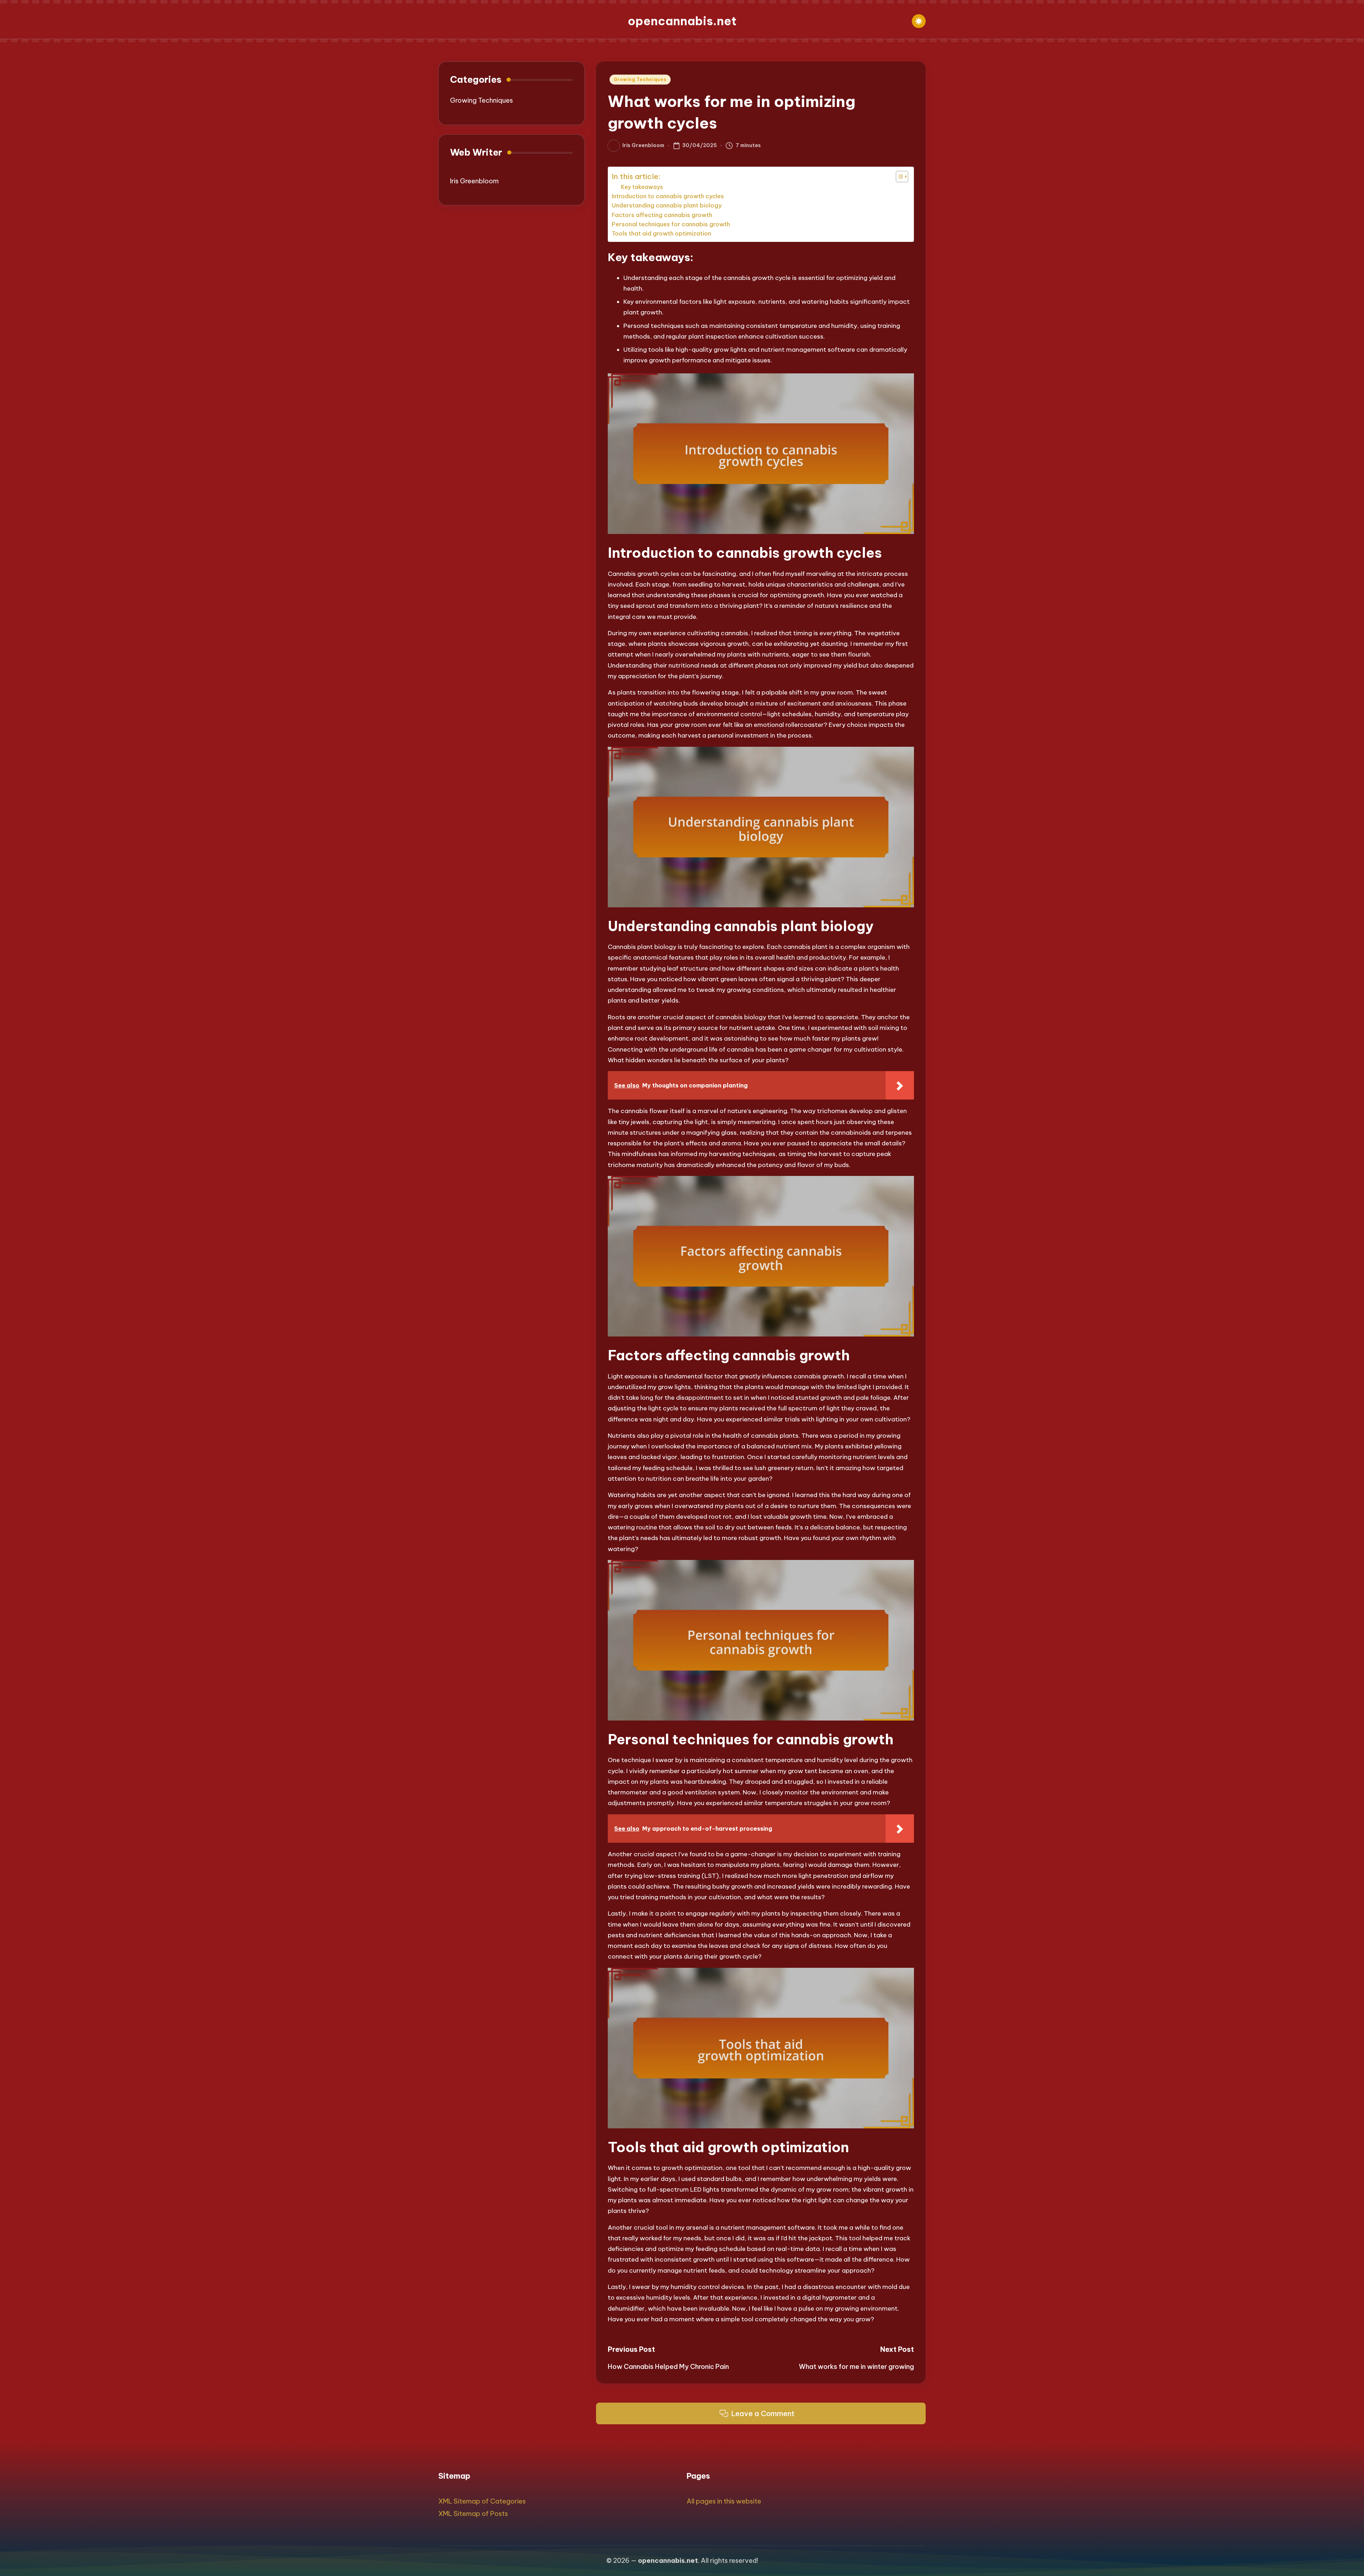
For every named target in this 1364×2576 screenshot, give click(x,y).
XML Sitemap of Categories (482, 2501)
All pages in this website (724, 2501)
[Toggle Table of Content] (898, 177)
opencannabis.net (682, 21)
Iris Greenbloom (474, 181)
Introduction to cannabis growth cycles (668, 196)
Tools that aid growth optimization (661, 233)
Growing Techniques (640, 79)
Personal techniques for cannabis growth (671, 224)
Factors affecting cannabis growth (662, 215)
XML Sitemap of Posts (473, 2514)
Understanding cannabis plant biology (667, 205)
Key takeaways (642, 187)
